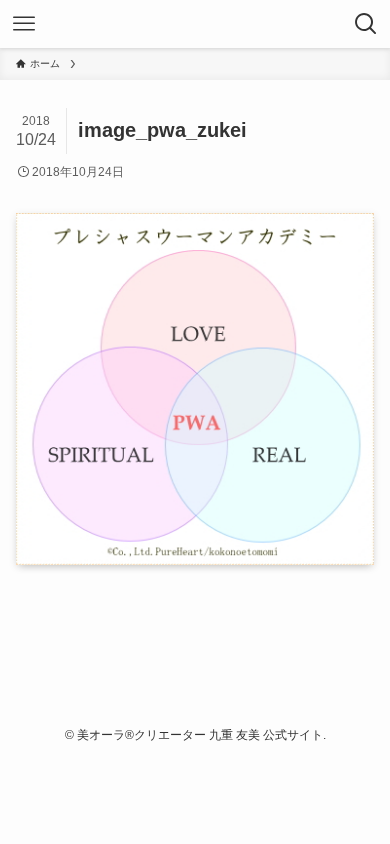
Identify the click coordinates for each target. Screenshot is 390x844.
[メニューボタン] (24, 24)
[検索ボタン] (366, 24)
